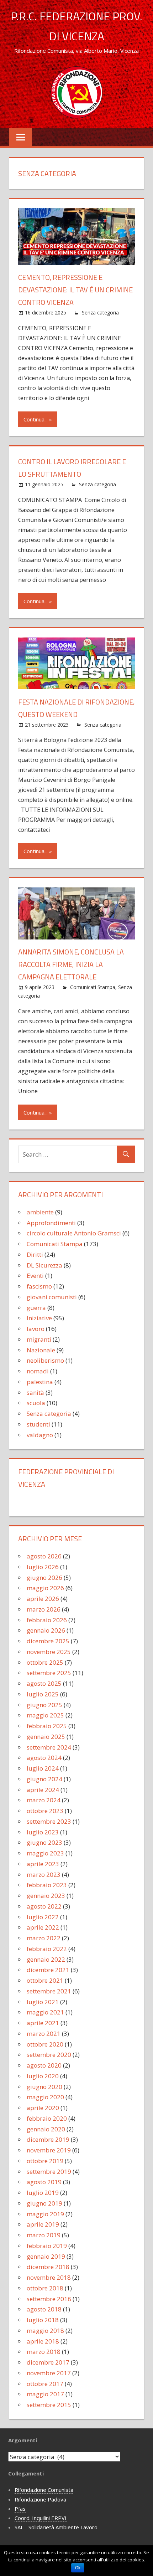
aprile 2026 (43, 1599)
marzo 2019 (44, 2235)
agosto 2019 (44, 2182)
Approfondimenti (51, 1223)
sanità (35, 1392)
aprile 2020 (43, 2108)
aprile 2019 (43, 2224)
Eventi (35, 1276)
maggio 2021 (45, 2012)
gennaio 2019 (46, 2256)
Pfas (20, 2509)
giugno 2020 (44, 2087)
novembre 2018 (49, 2277)
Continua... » (38, 419)
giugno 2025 (44, 1705)
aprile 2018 (43, 2341)
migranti (39, 1339)
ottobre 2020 (45, 2044)
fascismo (39, 1286)
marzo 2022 (44, 1938)
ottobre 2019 (45, 2161)
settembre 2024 (49, 1747)
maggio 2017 (45, 2394)
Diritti (35, 1254)
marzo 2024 (44, 1800)
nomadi (38, 1371)
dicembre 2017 (48, 2362)
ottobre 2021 (45, 1980)
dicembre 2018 (48, 2267)
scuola (36, 1403)
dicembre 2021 (48, 1970)
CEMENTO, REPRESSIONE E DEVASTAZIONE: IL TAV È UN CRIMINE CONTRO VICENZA (75, 290)
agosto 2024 (44, 1758)
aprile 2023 (43, 1864)
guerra (36, 1308)
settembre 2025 (49, 1673)
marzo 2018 (44, 2352)
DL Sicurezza (44, 1265)
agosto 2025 (44, 1683)
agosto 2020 (44, 2065)
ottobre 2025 (45, 1662)
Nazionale (41, 1350)
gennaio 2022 (46, 1959)
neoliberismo (45, 1360)
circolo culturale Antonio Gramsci (74, 1233)
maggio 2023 (45, 1853)
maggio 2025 (45, 1715)
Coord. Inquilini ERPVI (41, 2518)
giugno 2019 (44, 2203)
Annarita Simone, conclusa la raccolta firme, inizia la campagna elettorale (71, 964)
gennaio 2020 (46, 2129)
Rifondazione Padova (40, 2499)
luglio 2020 (43, 2076)
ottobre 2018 (45, 2288)
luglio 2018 (43, 2320)
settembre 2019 (49, 2172)
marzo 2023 (44, 1875)
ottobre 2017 (45, 2384)
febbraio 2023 (47, 1885)
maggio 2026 (45, 1588)
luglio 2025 (43, 1694)
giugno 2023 (44, 1842)
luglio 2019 (43, 2193)
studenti (38, 1424)
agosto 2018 (44, 2309)
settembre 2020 (49, 2055)
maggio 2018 (45, 2331)
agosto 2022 (44, 1906)
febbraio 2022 (47, 1949)
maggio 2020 (45, 2097)
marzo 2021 (44, 2034)
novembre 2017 (49, 2373)
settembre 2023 (49, 1821)
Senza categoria (100, 313)
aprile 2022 (43, 1927)
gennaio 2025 (46, 1737)
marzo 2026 (44, 1609)
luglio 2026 (43, 1567)
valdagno (40, 1435)
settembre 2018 (49, 2299)
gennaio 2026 (46, 1630)
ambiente (40, 1212)
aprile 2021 (43, 2023)
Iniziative (39, 1318)
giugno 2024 (44, 1779)
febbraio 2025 (47, 1726)
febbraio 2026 (47, 1620)
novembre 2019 (49, 2150)
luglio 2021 (43, 2002)
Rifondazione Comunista (44, 2490)
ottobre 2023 (45, 1811)
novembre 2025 (49, 1652)
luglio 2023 (43, 1832)
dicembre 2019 (48, 2139)
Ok (78, 2568)
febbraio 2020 (47, 2118)
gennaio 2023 (46, 1896)
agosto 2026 (44, 1556)
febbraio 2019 (47, 2246)
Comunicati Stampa (93, 987)
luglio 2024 (43, 1768)
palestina (40, 1382)
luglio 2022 (43, 1917)
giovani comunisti (52, 1297)
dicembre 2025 (48, 1641)
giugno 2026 (44, 1578)
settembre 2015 (49, 2405)
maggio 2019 (45, 2214)
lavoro (36, 1329)
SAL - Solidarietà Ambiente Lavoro (56, 2527)
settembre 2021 (49, 1991)
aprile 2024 (43, 1790)
